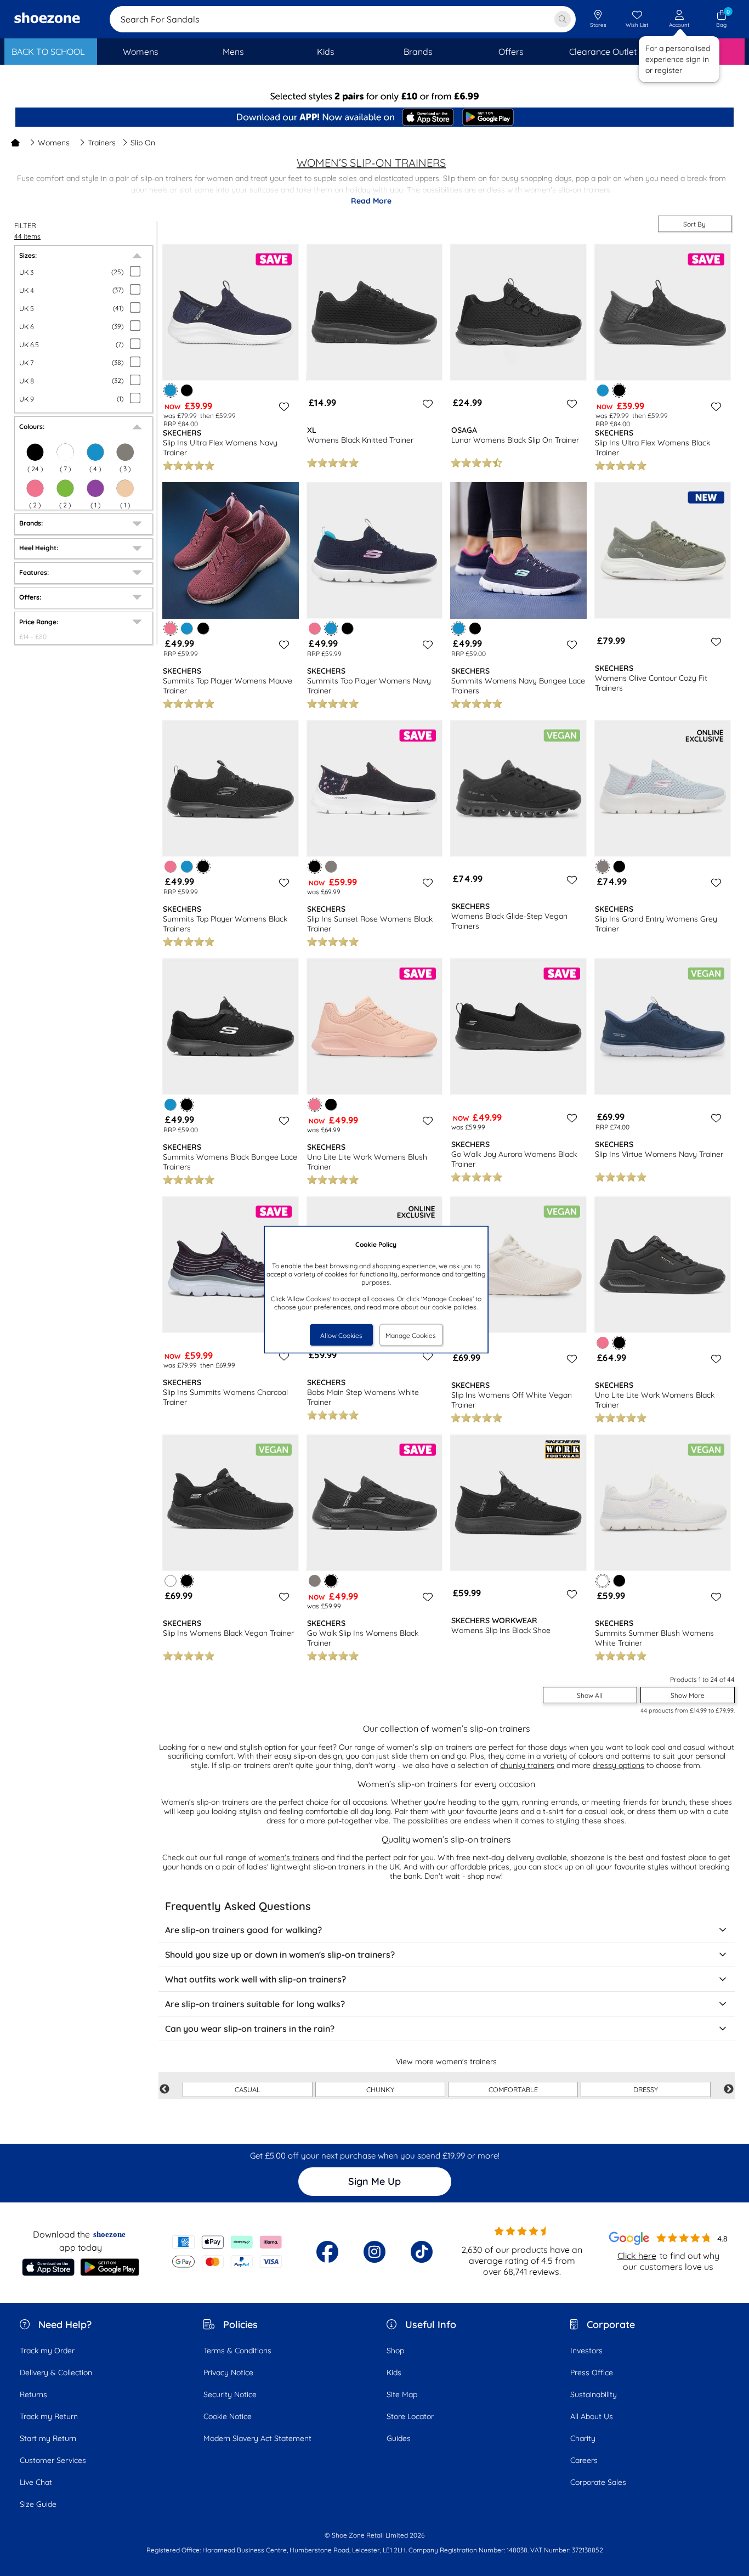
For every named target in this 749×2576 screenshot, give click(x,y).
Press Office (592, 2372)
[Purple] (95, 488)
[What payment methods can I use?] (227, 2252)
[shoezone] (47, 19)
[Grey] (125, 452)
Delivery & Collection (56, 2372)
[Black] (35, 452)
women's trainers (289, 1857)
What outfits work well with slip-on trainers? (256, 1979)
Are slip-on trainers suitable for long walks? (255, 2004)
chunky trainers (527, 1765)
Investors (586, 2351)
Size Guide (38, 2504)
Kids (394, 2372)
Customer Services (53, 2460)
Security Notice (230, 2394)
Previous (164, 2089)
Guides (399, 2438)
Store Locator (410, 2416)
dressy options (619, 1765)
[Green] (65, 488)
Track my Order (47, 2351)
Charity (583, 2438)
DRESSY (646, 2089)
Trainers (102, 143)
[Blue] (95, 452)
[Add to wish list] (282, 406)
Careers (584, 2460)
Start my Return (48, 2438)
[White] (65, 452)
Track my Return (49, 2416)
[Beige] (125, 488)
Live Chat (36, 2482)
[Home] (15, 143)
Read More (371, 201)
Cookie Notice (228, 2416)
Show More (688, 1695)
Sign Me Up (374, 2181)
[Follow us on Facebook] (327, 2252)
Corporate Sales (598, 2482)
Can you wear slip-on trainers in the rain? (250, 2029)
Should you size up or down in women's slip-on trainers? (280, 1954)
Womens (54, 143)
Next (729, 2089)
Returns (33, 2394)
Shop (395, 2351)
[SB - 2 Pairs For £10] (374, 96)
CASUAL (248, 2089)
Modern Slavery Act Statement (257, 2438)
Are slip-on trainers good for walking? (243, 1930)
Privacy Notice (228, 2372)
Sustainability (594, 2394)
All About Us (592, 2416)
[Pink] (35, 488)
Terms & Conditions (237, 2351)
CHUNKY (380, 2089)
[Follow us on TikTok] (422, 2252)
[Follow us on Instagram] (374, 2252)
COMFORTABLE (513, 2089)
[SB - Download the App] (374, 118)
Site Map (402, 2394)
